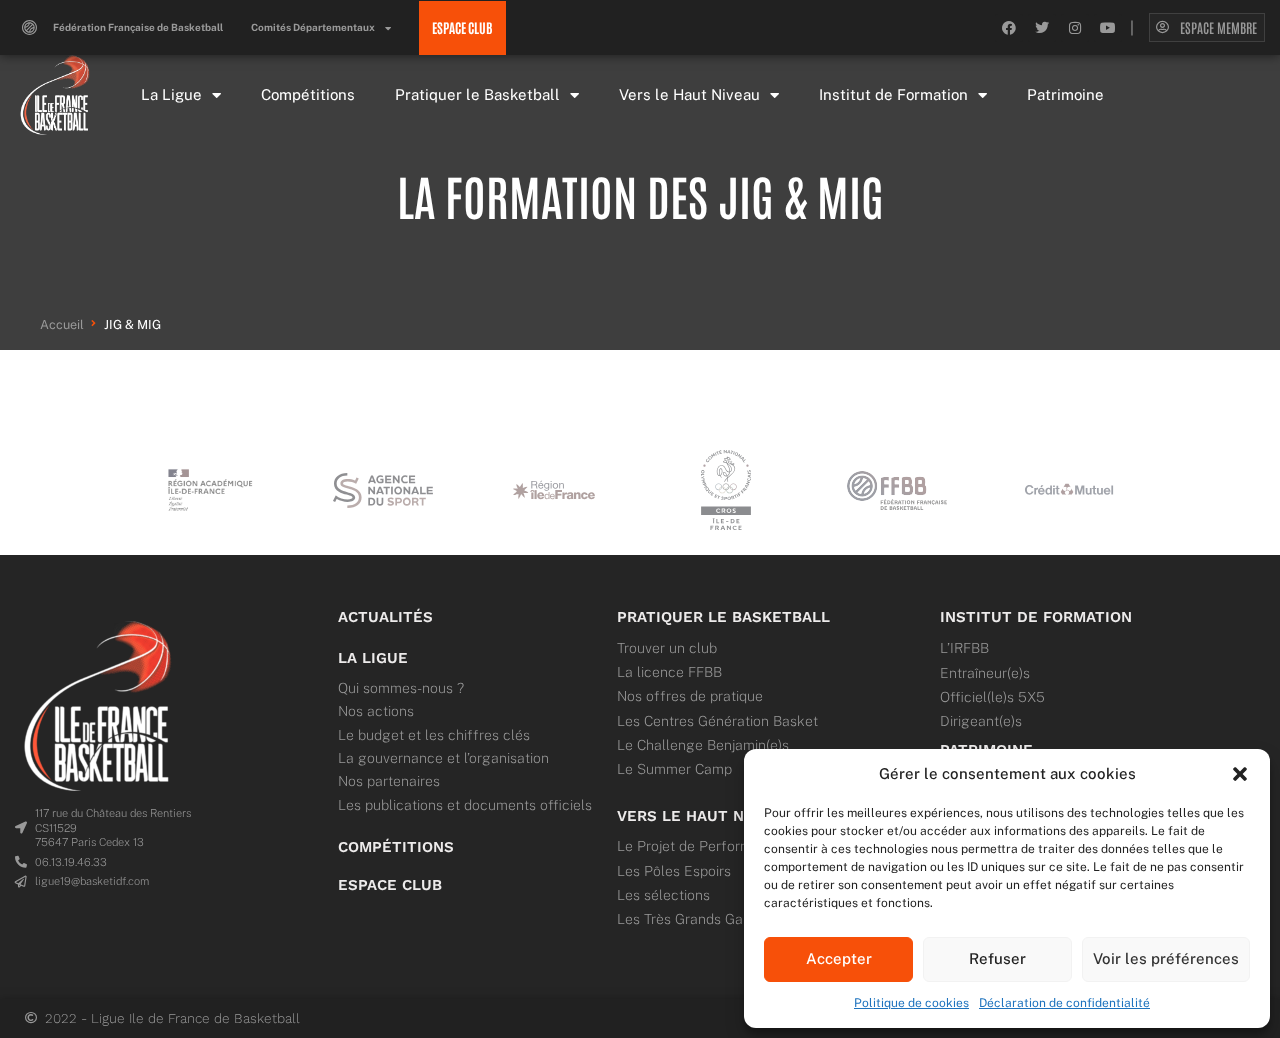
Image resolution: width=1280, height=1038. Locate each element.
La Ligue (171, 94)
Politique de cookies (911, 1003)
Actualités (385, 617)
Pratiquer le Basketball (477, 94)
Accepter (839, 958)
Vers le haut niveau (703, 816)
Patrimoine (1065, 94)
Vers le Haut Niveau (689, 94)
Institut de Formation (893, 94)
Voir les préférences (1166, 958)
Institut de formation (1036, 617)
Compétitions (308, 94)
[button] (1240, 774)
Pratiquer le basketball (723, 617)
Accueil (62, 324)
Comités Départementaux (313, 27)
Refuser (997, 958)
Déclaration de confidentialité (1064, 1003)
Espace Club (390, 885)
